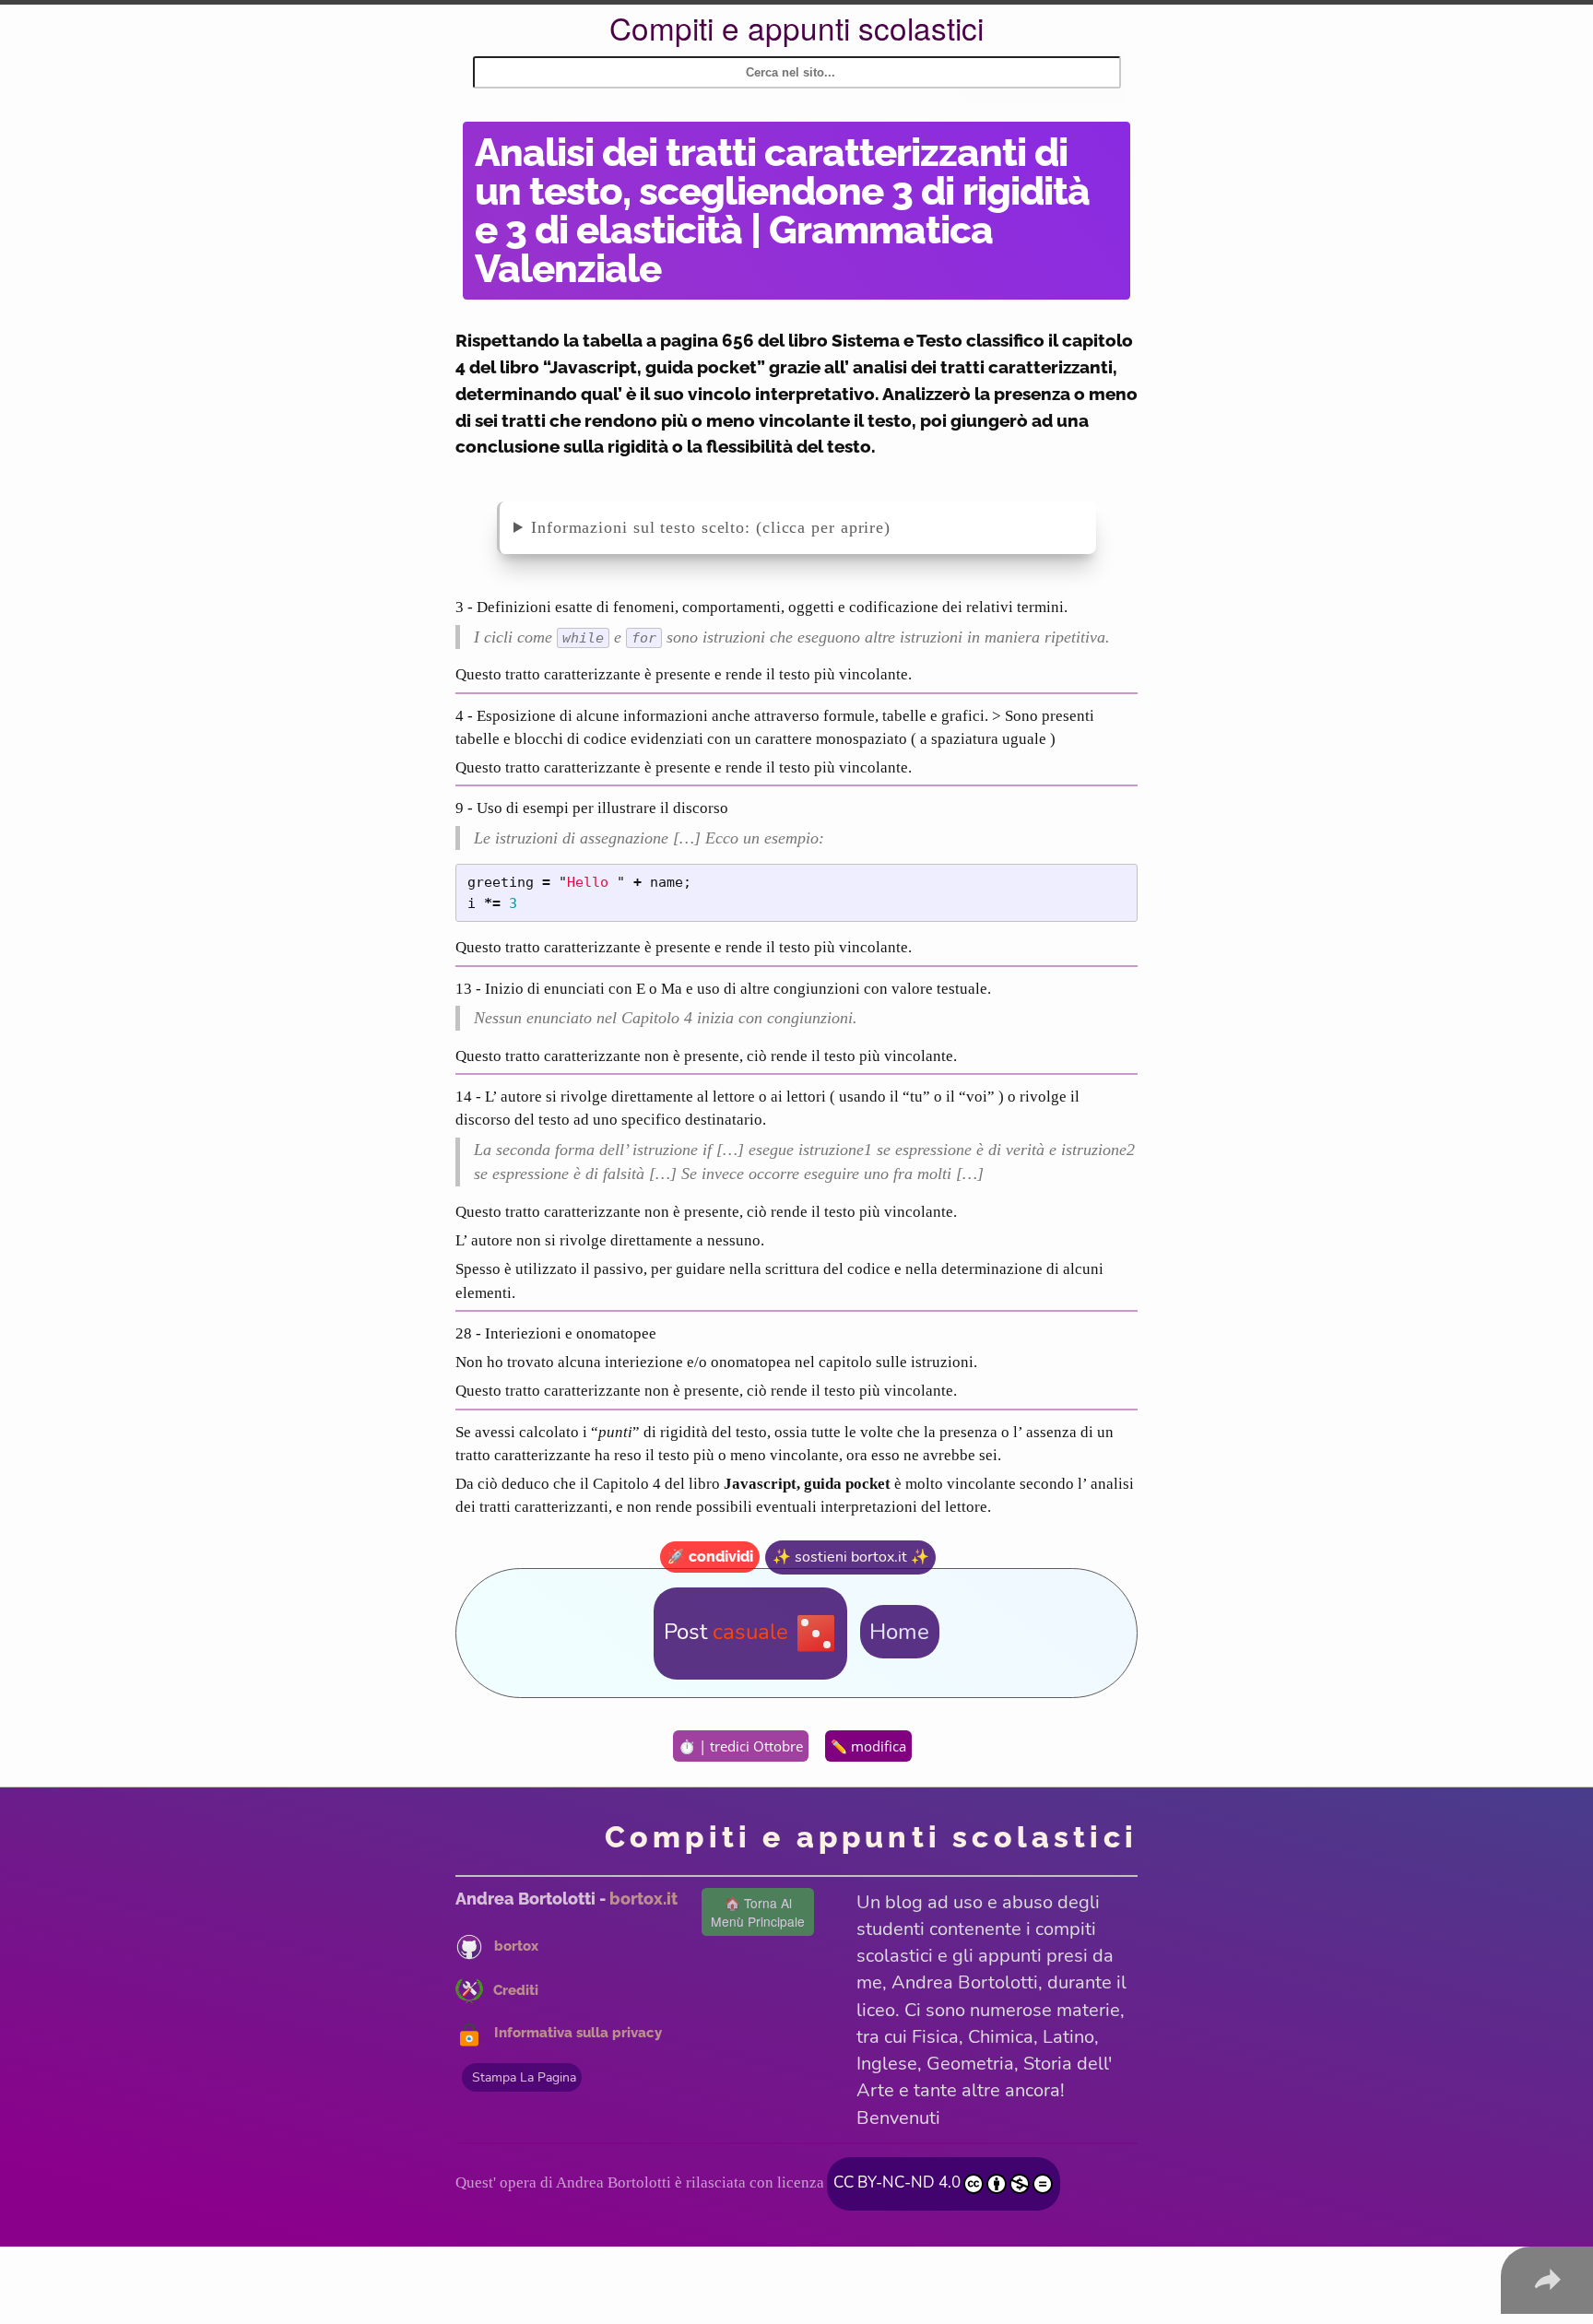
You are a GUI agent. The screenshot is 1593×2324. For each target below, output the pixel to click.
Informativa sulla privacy (578, 2034)
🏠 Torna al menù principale (758, 1912)
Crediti (516, 1989)
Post (726, 1632)
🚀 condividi (710, 1557)
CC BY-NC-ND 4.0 (897, 2182)
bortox (516, 1946)
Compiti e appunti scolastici (796, 27)
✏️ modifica (868, 1746)
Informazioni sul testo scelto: (643, 527)
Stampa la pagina (524, 2077)
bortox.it (643, 1899)
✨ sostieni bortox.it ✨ (851, 1557)
